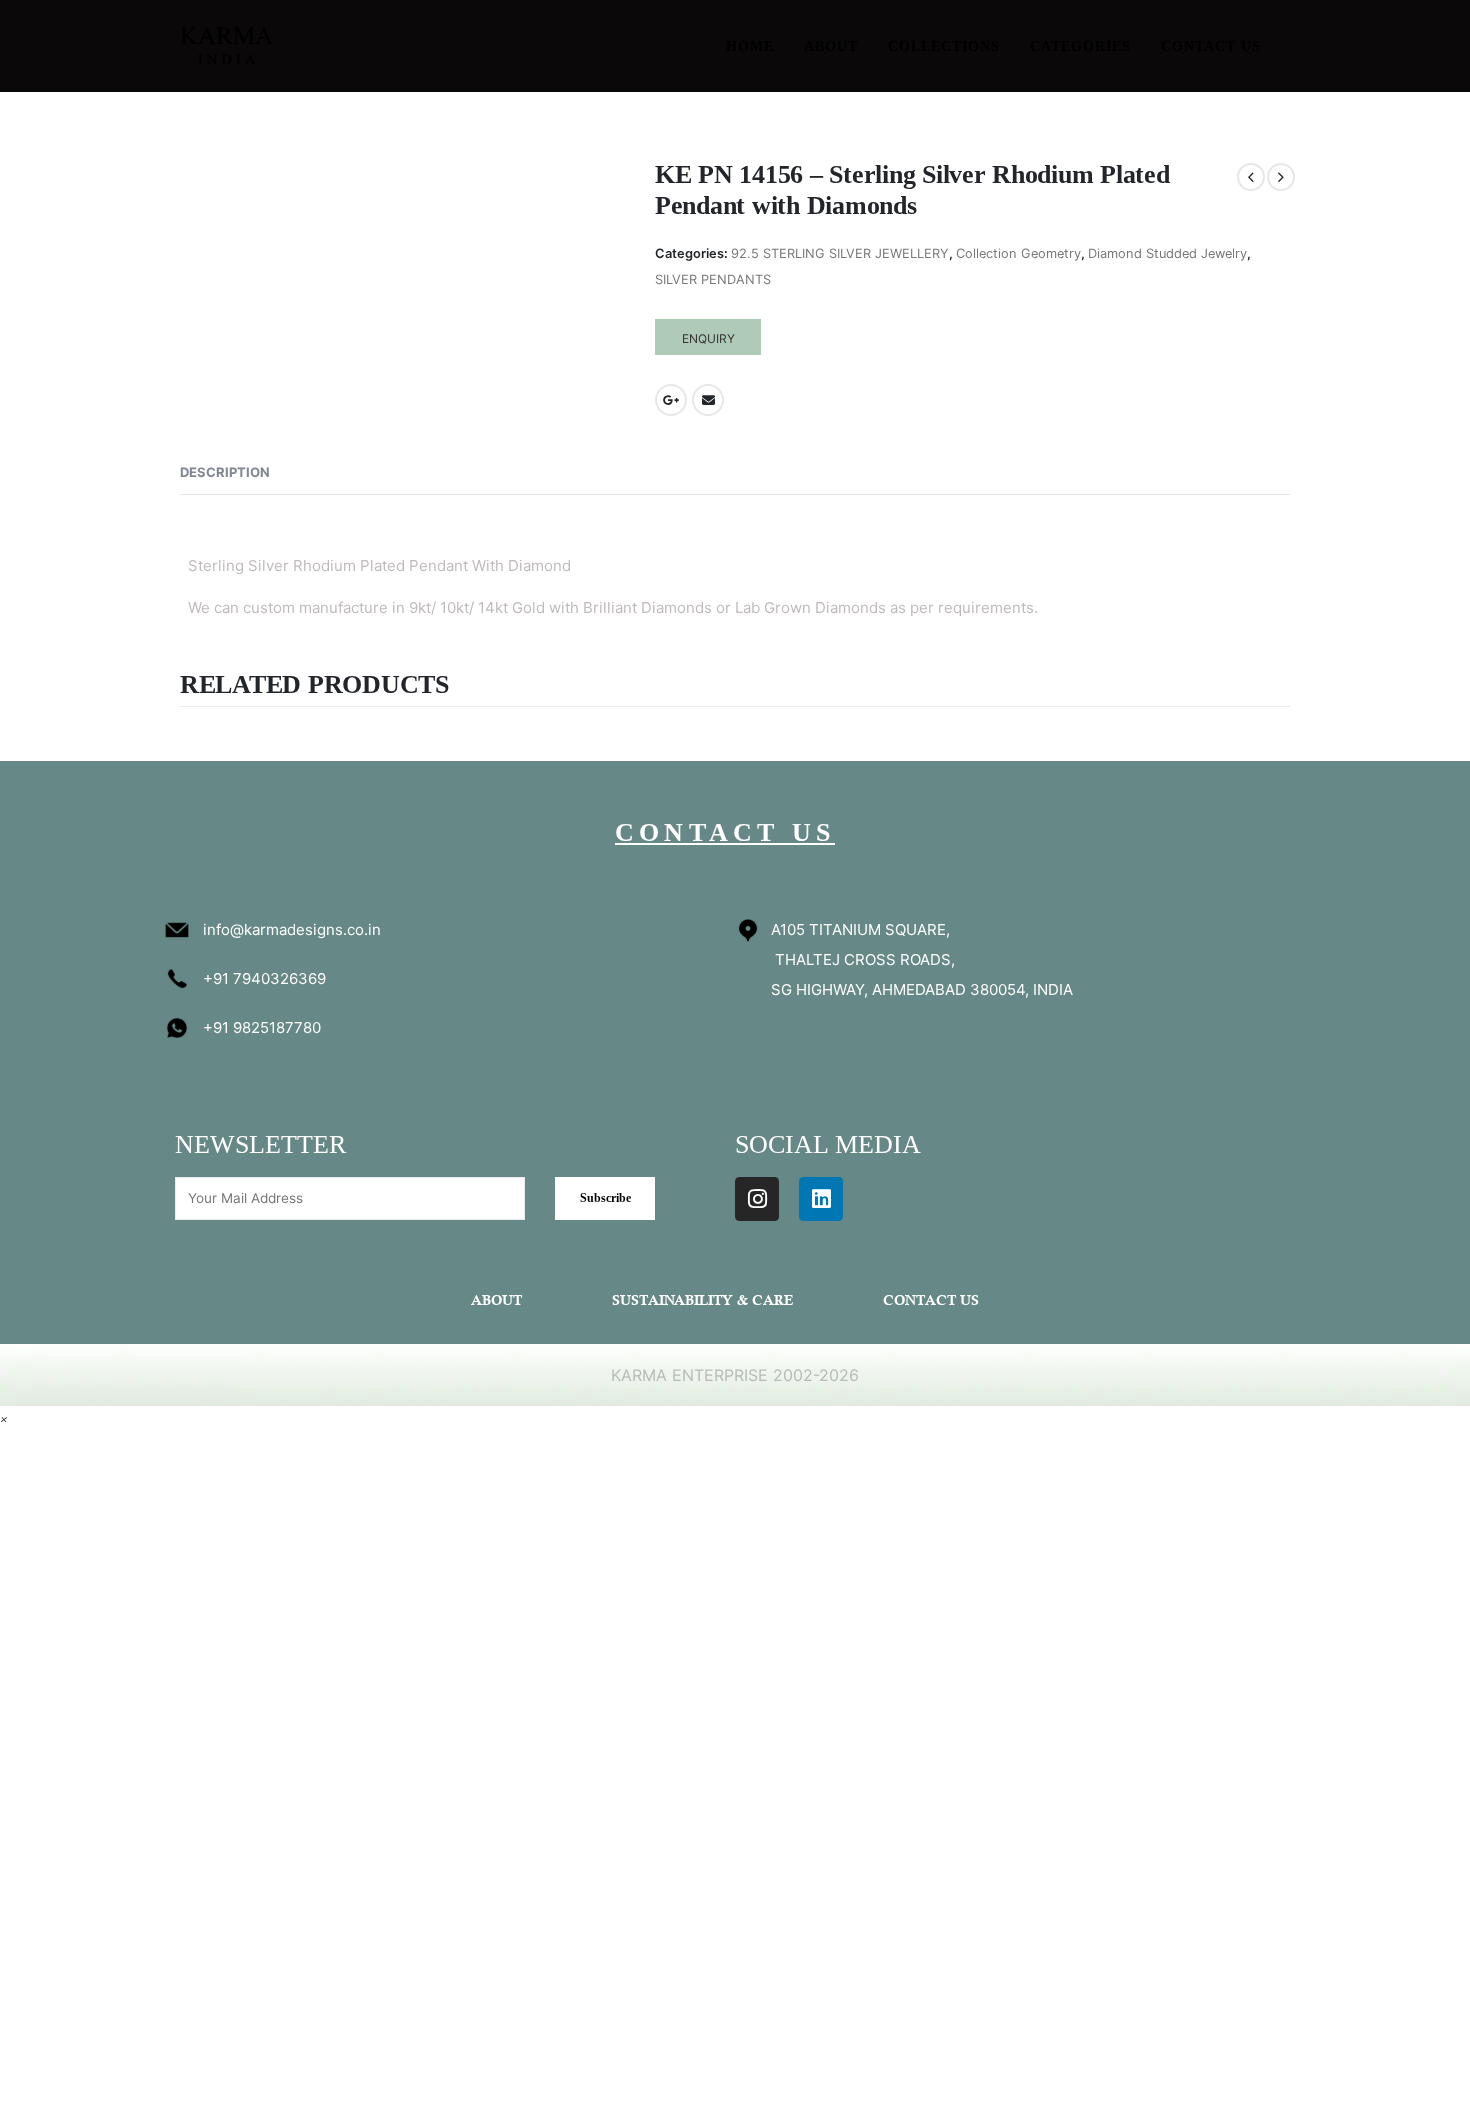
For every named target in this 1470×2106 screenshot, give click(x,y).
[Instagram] (757, 1199)
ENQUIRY (708, 338)
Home (750, 46)
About (831, 46)
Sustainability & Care (702, 1301)
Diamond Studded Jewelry (1167, 253)
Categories (1080, 46)
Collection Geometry (1018, 253)
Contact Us (1211, 46)
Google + (671, 400)
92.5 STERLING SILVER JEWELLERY (840, 253)
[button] (4, 1418)
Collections (944, 46)
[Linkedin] (821, 1199)
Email (708, 400)
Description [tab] (225, 472)
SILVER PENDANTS (713, 279)
